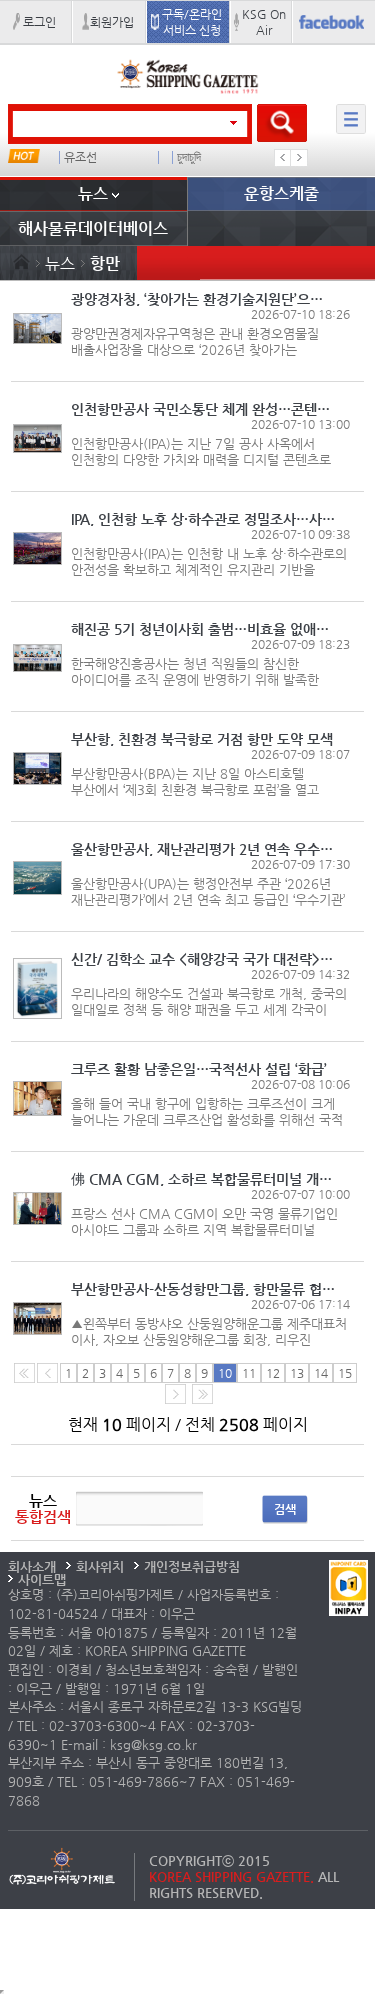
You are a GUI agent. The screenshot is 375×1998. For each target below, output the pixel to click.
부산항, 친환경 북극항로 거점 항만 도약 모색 (202, 739)
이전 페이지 (47, 1373)
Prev (283, 158)
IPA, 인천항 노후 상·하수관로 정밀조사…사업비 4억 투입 (203, 519)
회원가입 (112, 22)
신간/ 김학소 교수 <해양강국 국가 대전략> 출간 (203, 959)
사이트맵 (42, 1579)
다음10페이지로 (202, 1394)
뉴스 (93, 193)
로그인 (39, 22)
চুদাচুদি (189, 157)
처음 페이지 (24, 1373)
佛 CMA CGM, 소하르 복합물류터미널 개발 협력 (203, 1179)
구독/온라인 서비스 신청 (192, 22)
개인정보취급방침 (192, 1566)
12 (273, 1373)
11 (249, 1373)
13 (297, 1373)
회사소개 (32, 1566)
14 (321, 1373)
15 (345, 1373)
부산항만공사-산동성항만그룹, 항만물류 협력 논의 (203, 1289)
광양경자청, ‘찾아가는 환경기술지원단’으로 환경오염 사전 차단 (203, 299)
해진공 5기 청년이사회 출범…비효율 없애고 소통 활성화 (203, 629)
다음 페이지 (175, 1394)
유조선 (80, 157)
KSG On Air (264, 22)
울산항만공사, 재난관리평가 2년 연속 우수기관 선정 (203, 849)
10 (225, 1373)
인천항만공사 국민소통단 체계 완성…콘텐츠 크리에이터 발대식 (203, 409)
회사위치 (100, 1566)
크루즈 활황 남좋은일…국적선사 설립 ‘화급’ (199, 1069)
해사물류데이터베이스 (93, 228)
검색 (285, 1509)
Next (299, 158)
